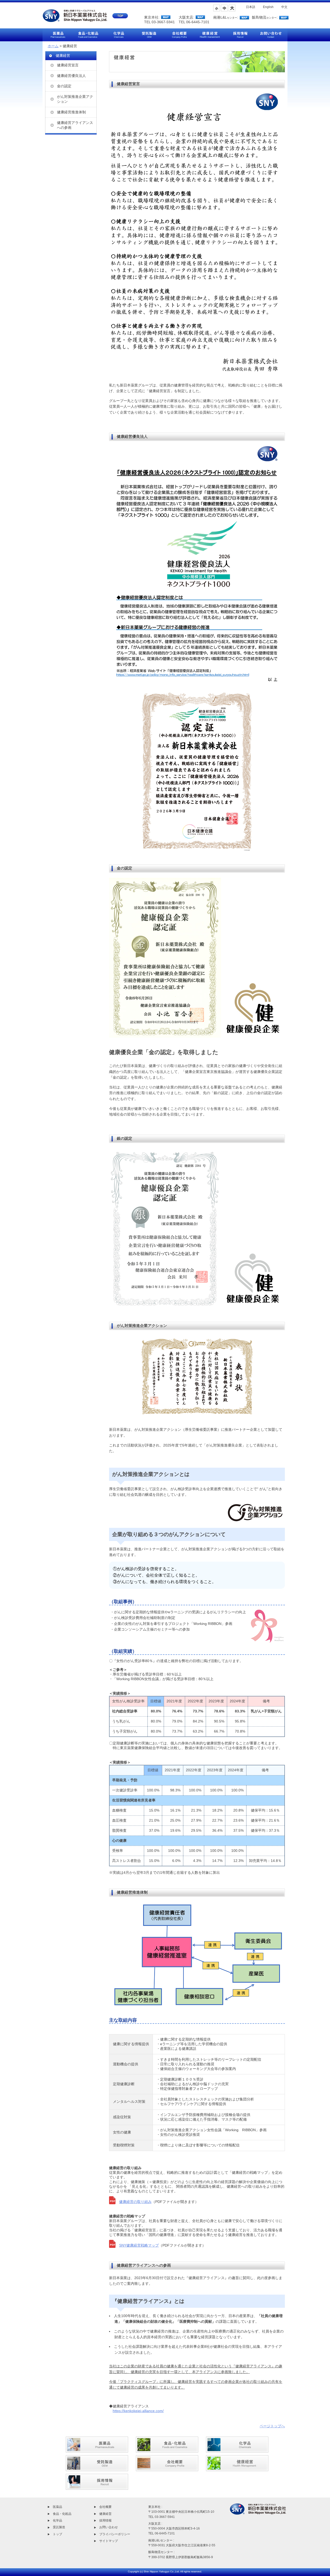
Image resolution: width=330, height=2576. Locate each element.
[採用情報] (97, 2487)
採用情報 (105, 2520)
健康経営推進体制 (71, 112)
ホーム (53, 46)
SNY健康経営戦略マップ (139, 2245)
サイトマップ (109, 2541)
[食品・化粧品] (167, 2450)
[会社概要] (167, 2468)
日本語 (251, 7)
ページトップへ (272, 2426)
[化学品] (237, 2450)
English (268, 7)
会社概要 (105, 2507)
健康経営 (105, 2514)
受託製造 (59, 2527)
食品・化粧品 (62, 2514)
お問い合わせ (109, 2527)
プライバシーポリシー (115, 2534)
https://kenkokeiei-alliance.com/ (138, 2411)
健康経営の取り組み (135, 2202)
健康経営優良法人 (71, 76)
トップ (57, 2534)
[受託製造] (97, 2468)
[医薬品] (97, 2450)
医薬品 (57, 2507)
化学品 (57, 2520)
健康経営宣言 (68, 65)
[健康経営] (237, 2468)
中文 (284, 7)
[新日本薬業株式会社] (85, 19)
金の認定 (64, 86)
